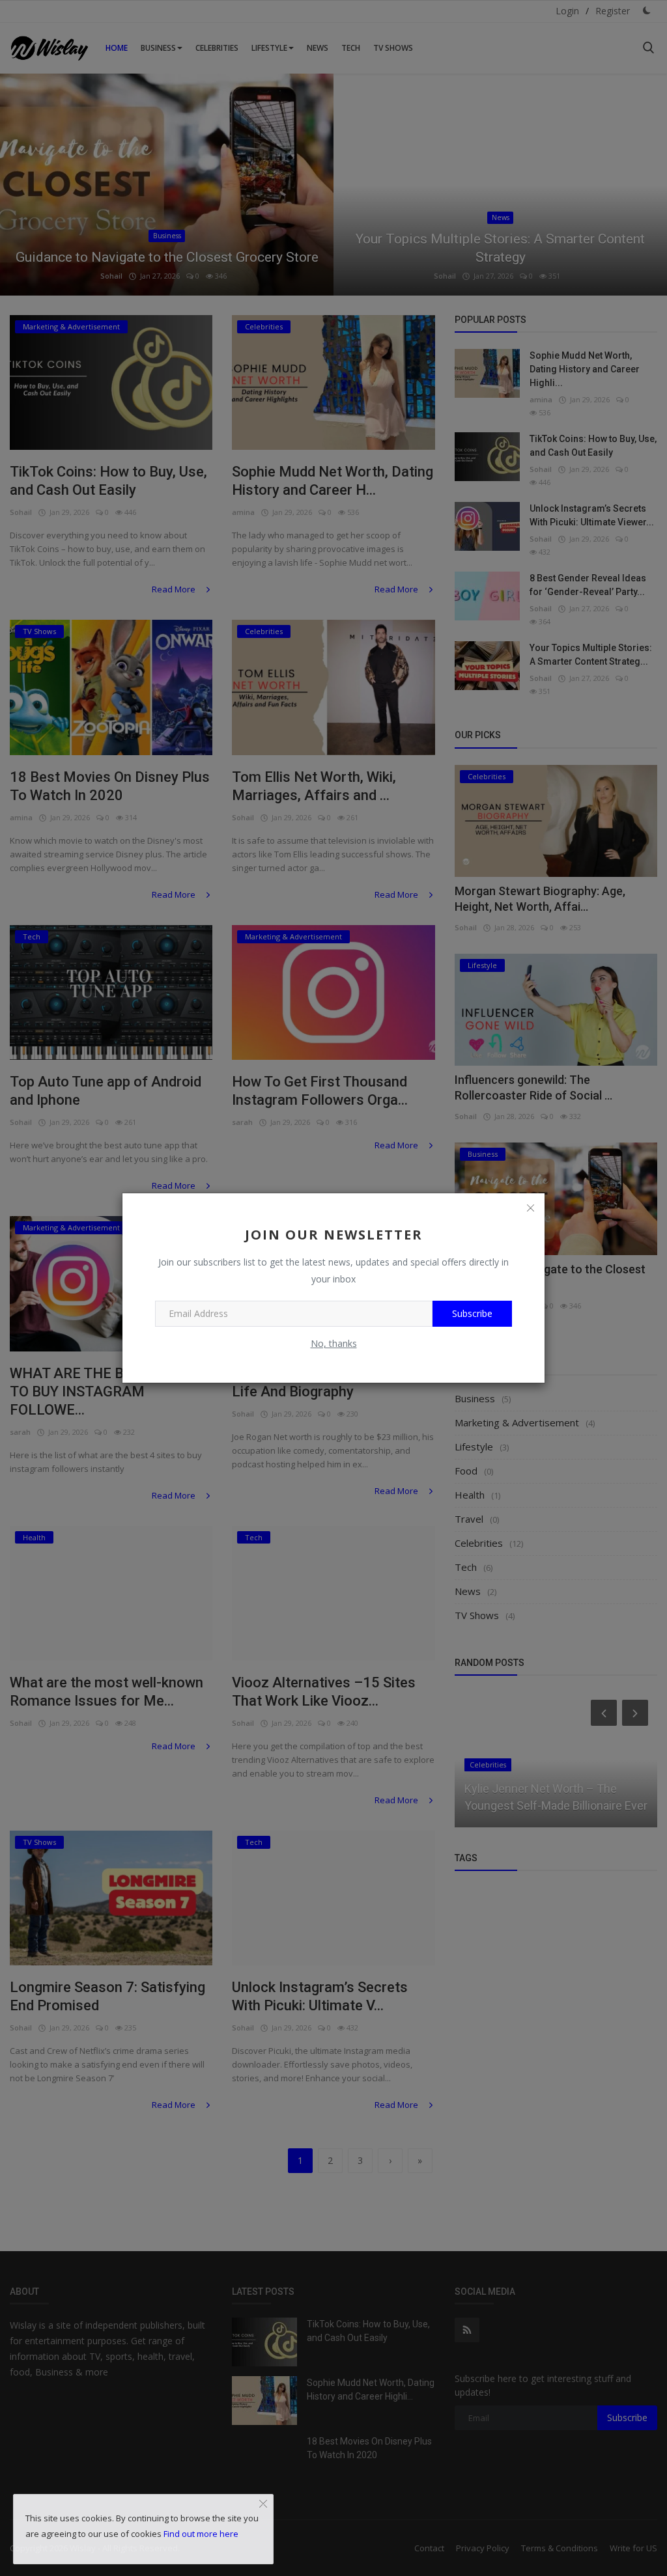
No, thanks (334, 1343)
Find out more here (201, 2534)
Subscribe (472, 1313)
